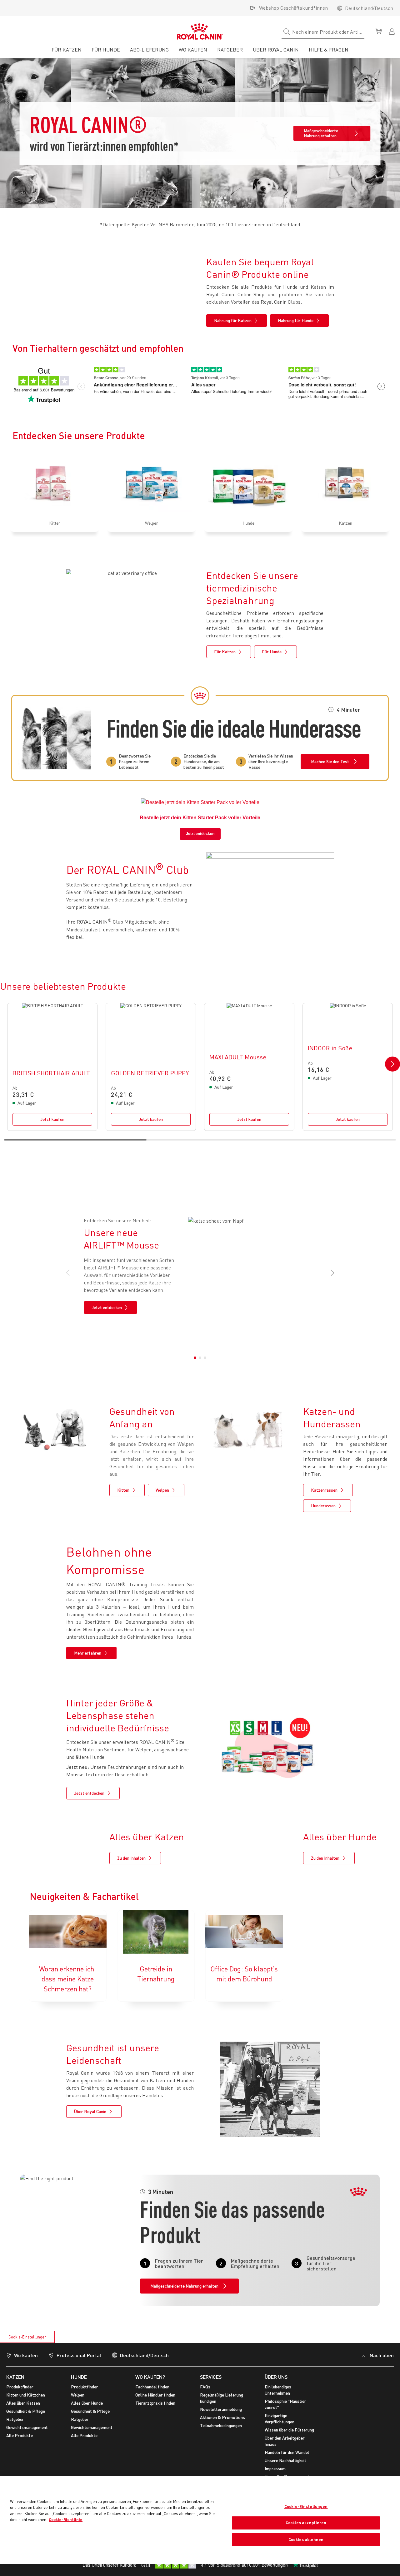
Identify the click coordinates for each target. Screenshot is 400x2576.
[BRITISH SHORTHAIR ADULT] (52, 1067)
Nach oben (382, 2355)
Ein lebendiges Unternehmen (278, 2390)
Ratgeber (15, 2419)
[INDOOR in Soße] (348, 1067)
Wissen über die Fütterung (289, 2430)
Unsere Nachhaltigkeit (285, 2460)
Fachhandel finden (152, 2387)
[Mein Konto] (392, 31)
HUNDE (79, 2377)
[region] (200, 2520)
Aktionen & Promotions (222, 2417)
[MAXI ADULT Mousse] (249, 1067)
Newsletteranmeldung (221, 2409)
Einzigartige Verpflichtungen (280, 2419)
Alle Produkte (20, 2435)
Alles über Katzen (23, 2403)
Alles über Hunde (87, 2403)
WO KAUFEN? (150, 2377)
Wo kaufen (26, 2355)
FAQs (205, 2387)
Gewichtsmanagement (27, 2427)
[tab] (67, 52)
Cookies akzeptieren (306, 2523)
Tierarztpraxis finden (155, 2403)
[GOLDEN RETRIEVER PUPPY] (151, 1067)
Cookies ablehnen (306, 2539)
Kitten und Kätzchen (26, 2395)
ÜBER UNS (276, 2377)
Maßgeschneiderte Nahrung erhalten (321, 133)
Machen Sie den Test (330, 761)
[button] (392, 1064)
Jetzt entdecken (200, 834)
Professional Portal (79, 2355)
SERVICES (211, 2377)
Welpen (78, 2395)
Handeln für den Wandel (287, 2452)
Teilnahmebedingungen (221, 2425)
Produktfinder (20, 2387)
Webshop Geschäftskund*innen (293, 8)
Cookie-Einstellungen (27, 2337)
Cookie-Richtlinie (66, 2520)
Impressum (275, 2468)
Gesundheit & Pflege (26, 2411)
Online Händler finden (155, 2395)
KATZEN (15, 2377)
